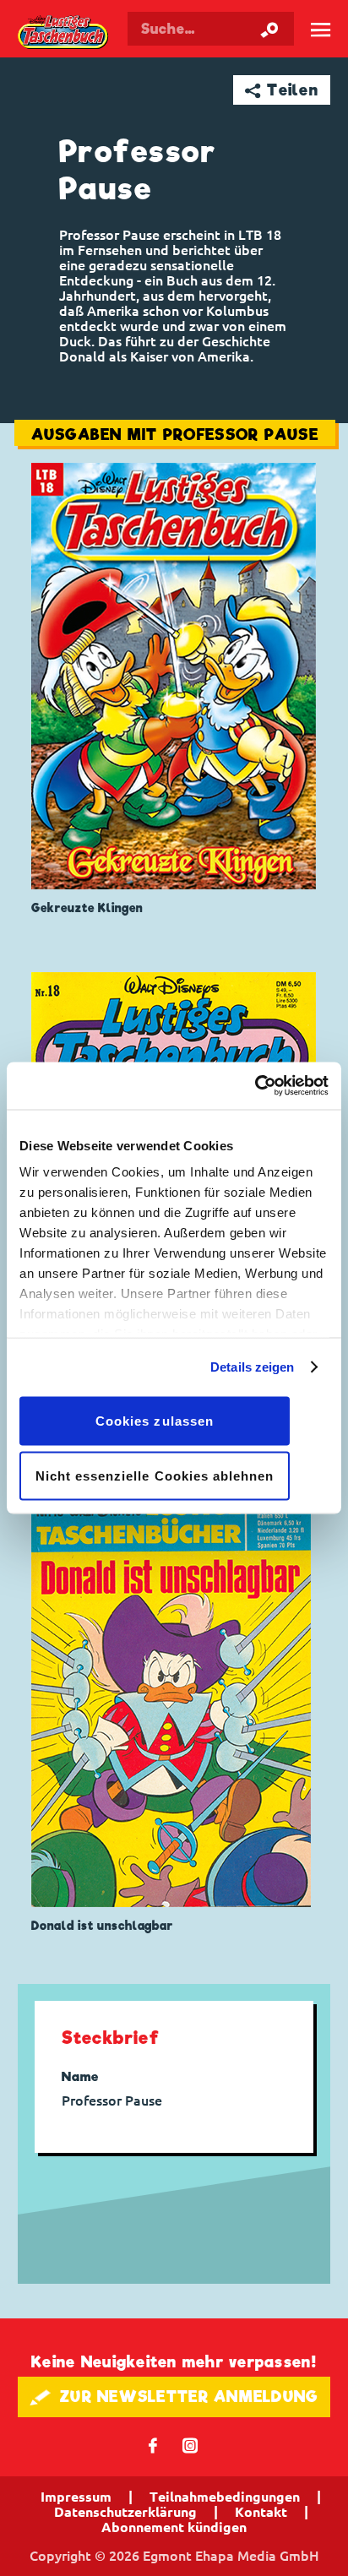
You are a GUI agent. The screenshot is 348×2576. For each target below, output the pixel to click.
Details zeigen (252, 1367)
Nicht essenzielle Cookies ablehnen (155, 1476)
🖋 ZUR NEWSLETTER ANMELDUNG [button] (174, 2397)
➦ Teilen (282, 90)
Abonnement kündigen (174, 2527)
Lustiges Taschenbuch (64, 33)
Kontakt (261, 2512)
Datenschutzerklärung (125, 2512)
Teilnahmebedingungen (225, 2497)
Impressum (76, 2497)
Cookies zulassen (155, 1420)
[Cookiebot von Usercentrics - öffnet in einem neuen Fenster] (255, 1086)
